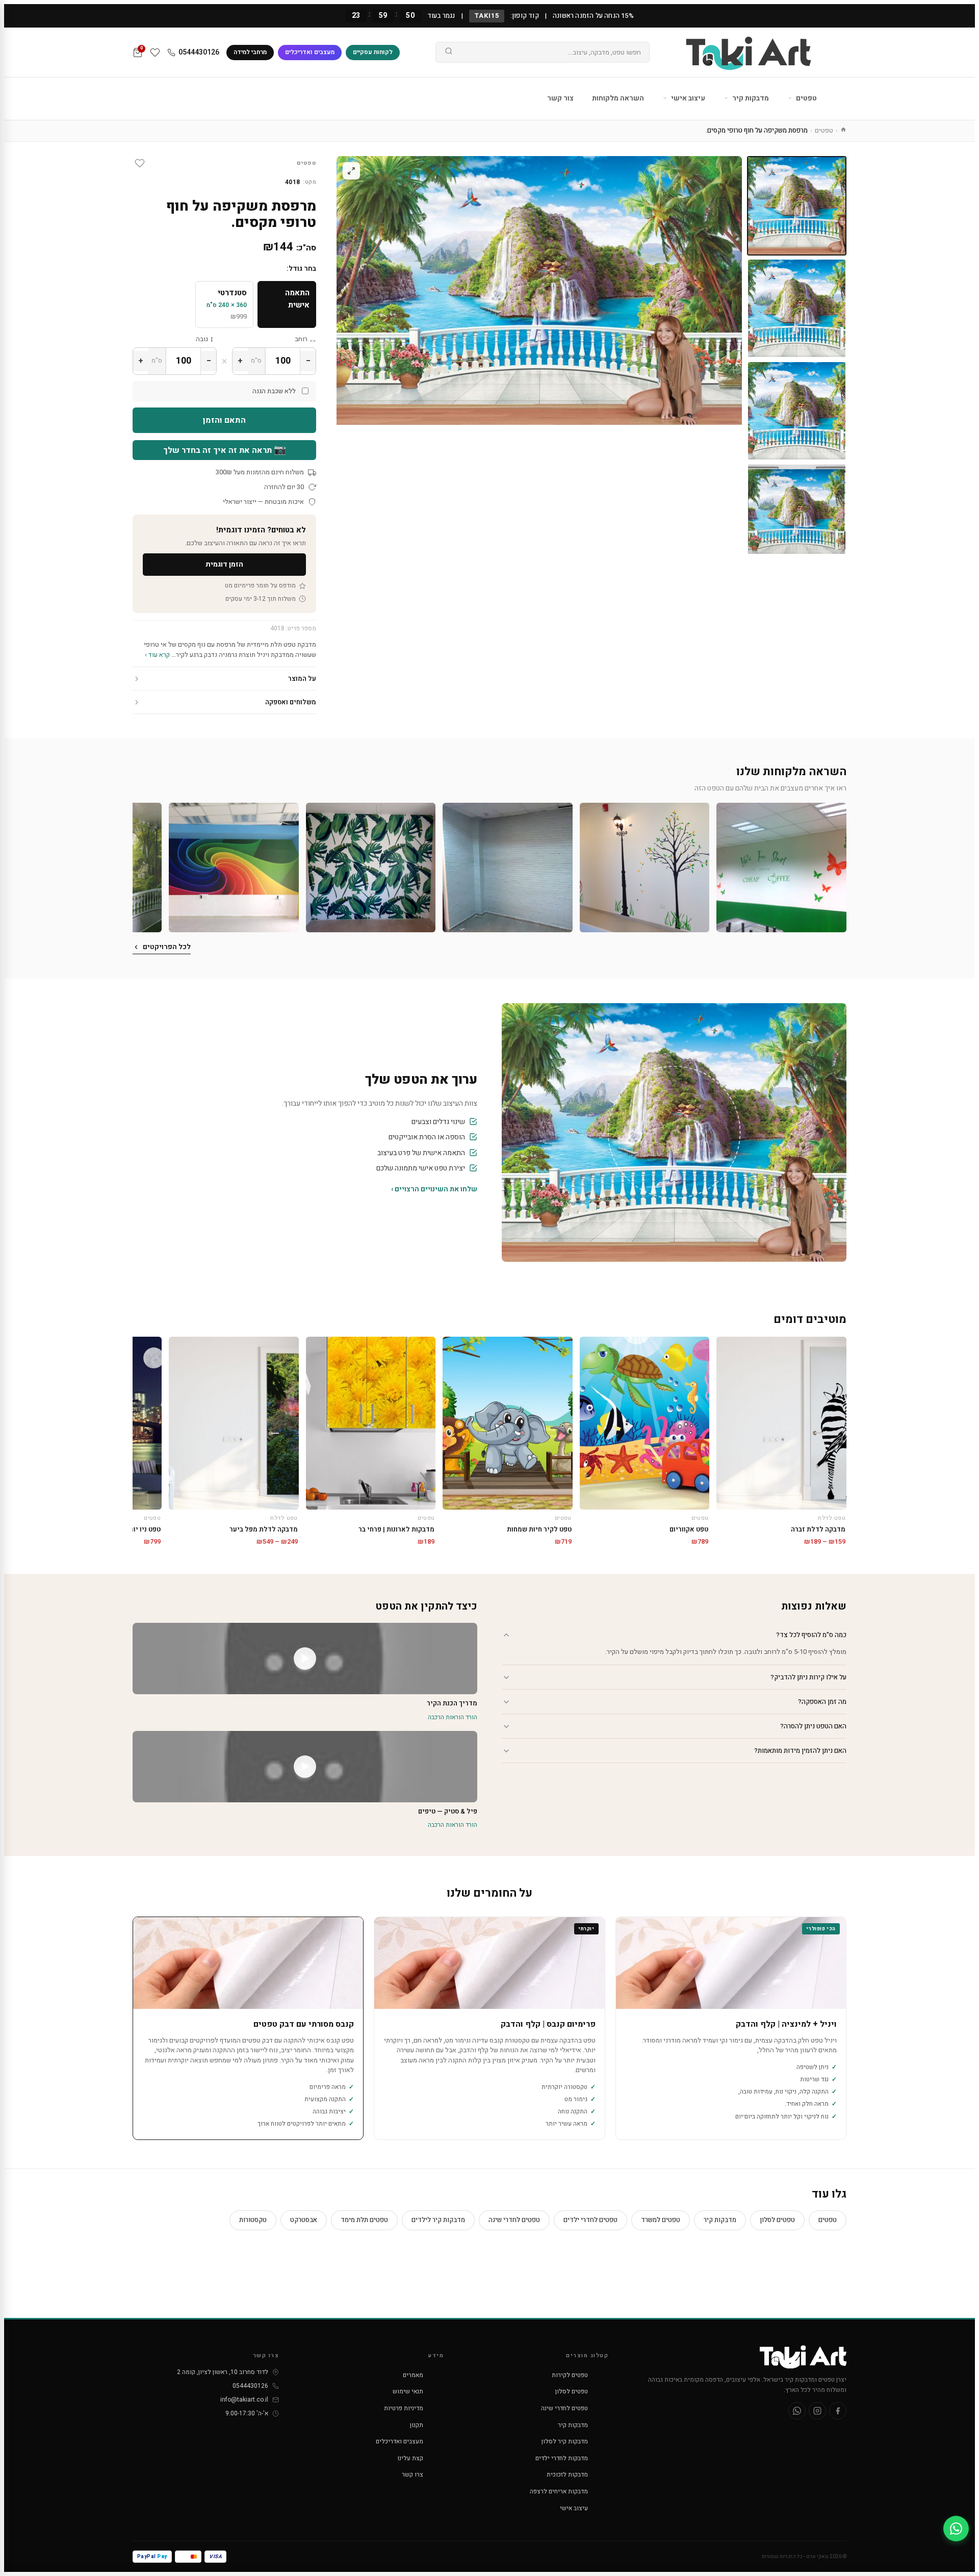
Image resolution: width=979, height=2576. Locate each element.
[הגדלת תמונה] (351, 171)
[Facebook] (838, 2411)
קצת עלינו (410, 2458)
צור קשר (560, 98)
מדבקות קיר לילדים (438, 2220)
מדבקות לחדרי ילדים (562, 2458)
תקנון (417, 2425)
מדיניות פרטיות (404, 2408)
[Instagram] (817, 2411)
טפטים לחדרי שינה (514, 2220)
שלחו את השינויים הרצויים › (434, 1189)
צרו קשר (413, 2475)
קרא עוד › (157, 655)
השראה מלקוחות (618, 98)
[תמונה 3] (797, 411)
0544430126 (199, 52)
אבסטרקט (304, 2220)
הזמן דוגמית (224, 564)
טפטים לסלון (777, 2220)
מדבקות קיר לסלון (565, 2441)
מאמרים (413, 2375)
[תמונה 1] (797, 206)
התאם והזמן (224, 420)
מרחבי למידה (250, 52)
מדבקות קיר (750, 98)
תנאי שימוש (408, 2391)
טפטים (806, 98)
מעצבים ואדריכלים (310, 52)
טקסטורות (253, 2220)
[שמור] (140, 163)
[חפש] (449, 53)
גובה (202, 339)
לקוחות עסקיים (373, 52)
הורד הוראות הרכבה (453, 1717)
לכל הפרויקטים (167, 947)
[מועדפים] (155, 53)
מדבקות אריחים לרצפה (559, 2491)
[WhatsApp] (797, 2411)
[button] (781, 868)
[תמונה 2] (797, 308)
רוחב (301, 339)
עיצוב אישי (687, 98)
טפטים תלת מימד (364, 2220)
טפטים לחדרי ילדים (590, 2220)
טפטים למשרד (661, 2220)
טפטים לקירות (570, 2375)
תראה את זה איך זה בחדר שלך (225, 450)
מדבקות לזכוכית (567, 2475)
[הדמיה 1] (797, 513)
